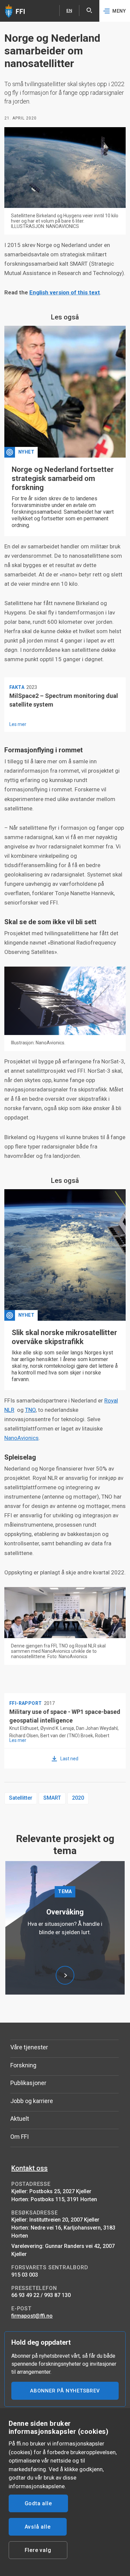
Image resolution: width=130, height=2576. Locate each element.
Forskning (23, 2065)
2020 (78, 1798)
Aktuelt (20, 2119)
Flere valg (38, 2550)
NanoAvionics (21, 1438)
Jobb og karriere (32, 2101)
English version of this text (65, 292)
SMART (52, 1798)
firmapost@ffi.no (32, 2316)
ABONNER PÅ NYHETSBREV (65, 2391)
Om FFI (19, 2137)
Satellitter (21, 1798)
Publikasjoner (28, 2083)
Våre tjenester (29, 2047)
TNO (30, 1410)
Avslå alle (38, 2527)
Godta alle (38, 2503)
